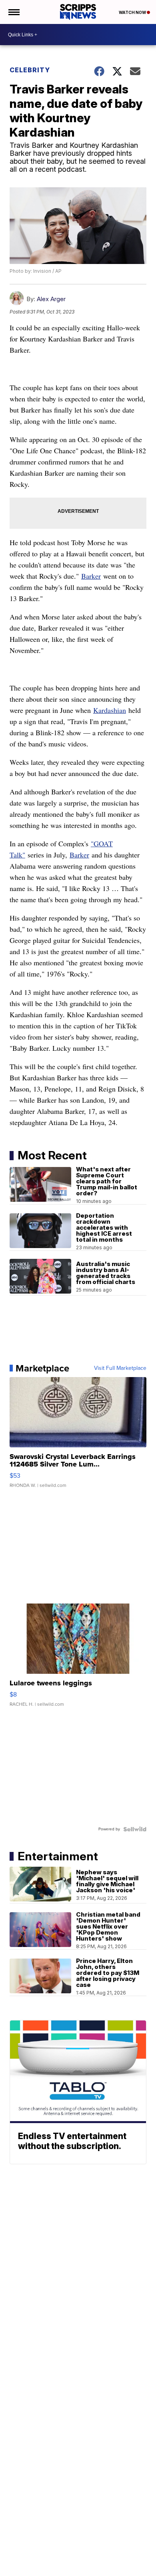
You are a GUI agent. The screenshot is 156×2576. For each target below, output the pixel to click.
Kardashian (110, 710)
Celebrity (30, 70)
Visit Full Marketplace (120, 1368)
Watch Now (133, 12)
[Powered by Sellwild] (135, 1829)
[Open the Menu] (13, 12)
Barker (91, 576)
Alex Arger (51, 299)
